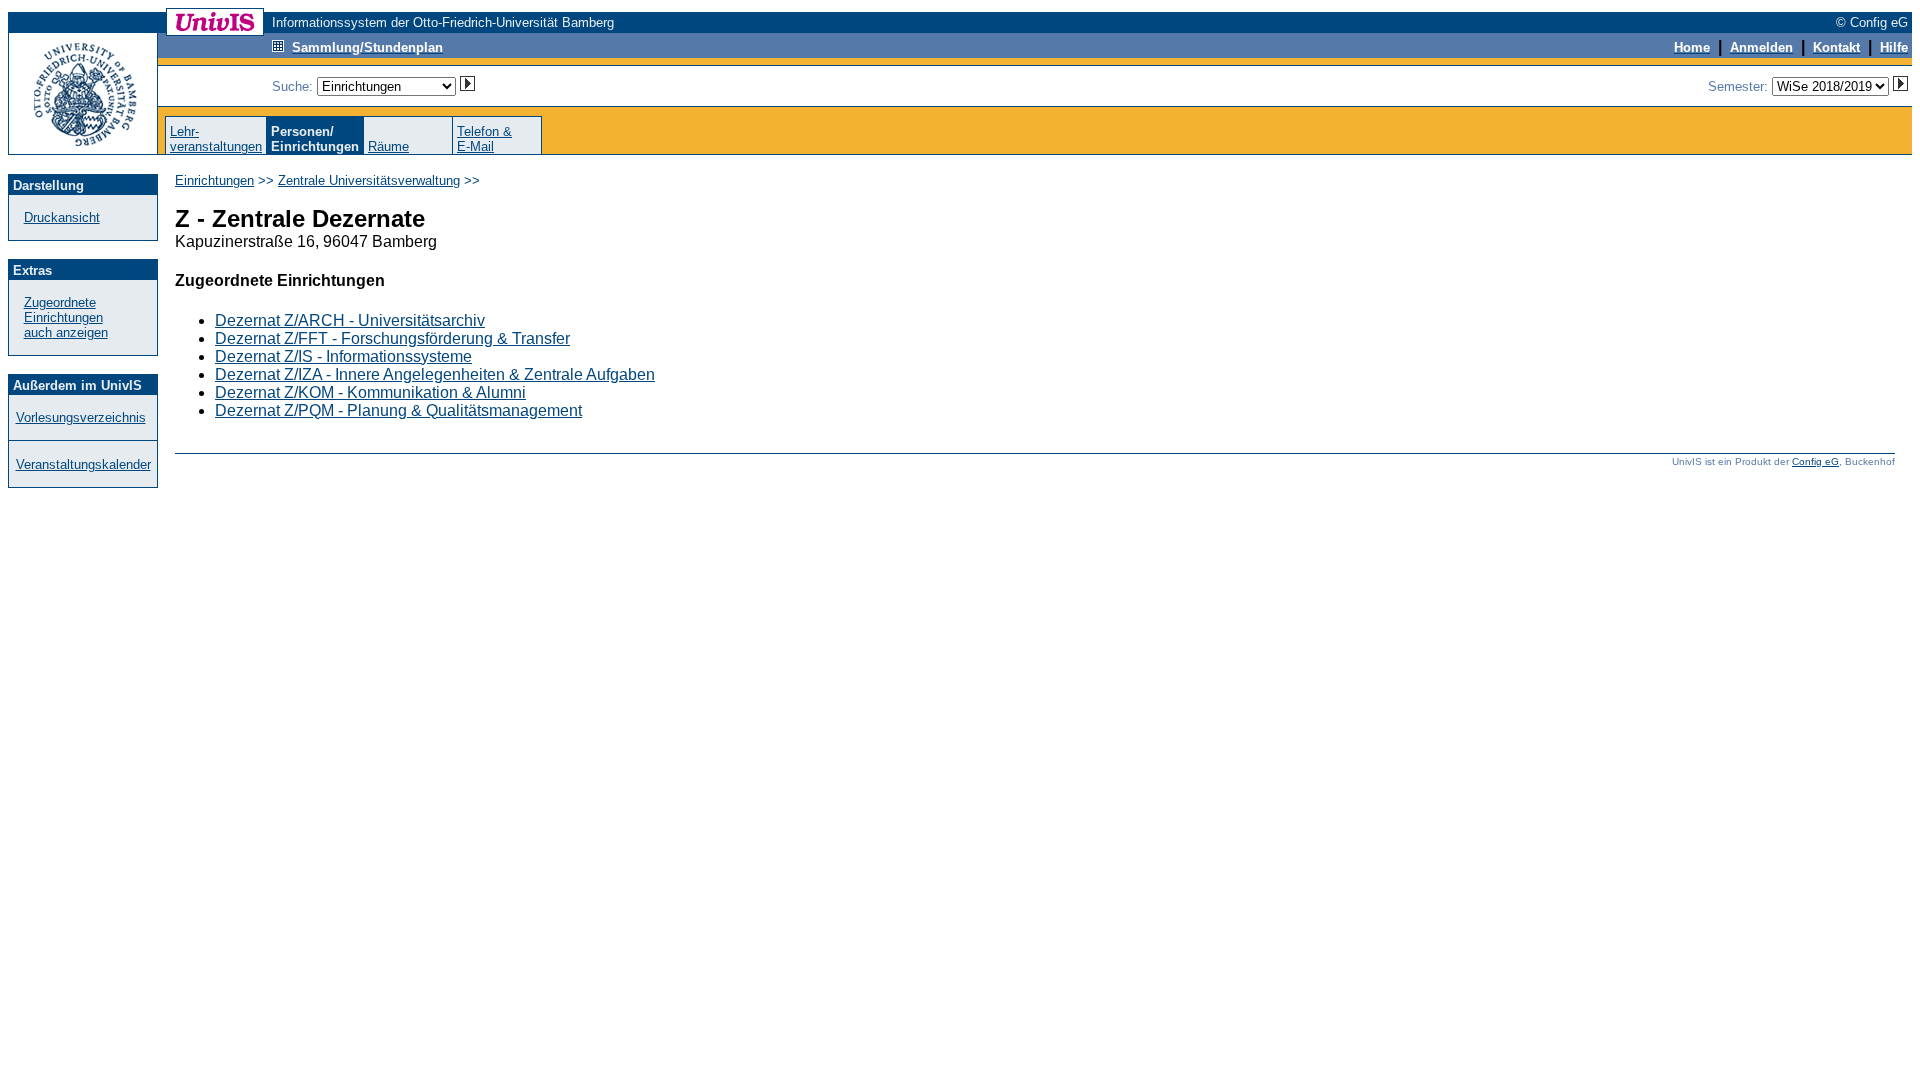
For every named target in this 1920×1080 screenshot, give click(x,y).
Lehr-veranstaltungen (216, 139)
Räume (388, 146)
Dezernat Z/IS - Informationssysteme (343, 356)
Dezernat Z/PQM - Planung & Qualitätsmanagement (398, 410)
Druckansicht (62, 217)
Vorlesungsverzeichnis (81, 417)
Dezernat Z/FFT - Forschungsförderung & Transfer (392, 338)
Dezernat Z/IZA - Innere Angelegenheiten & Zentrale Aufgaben (435, 374)
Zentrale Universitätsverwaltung (369, 180)
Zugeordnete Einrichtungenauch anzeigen (66, 317)
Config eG (1815, 461)
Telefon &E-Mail (484, 139)
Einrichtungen (214, 180)
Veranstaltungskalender (83, 464)
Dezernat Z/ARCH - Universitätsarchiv (350, 320)
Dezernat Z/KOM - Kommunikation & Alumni (370, 392)
